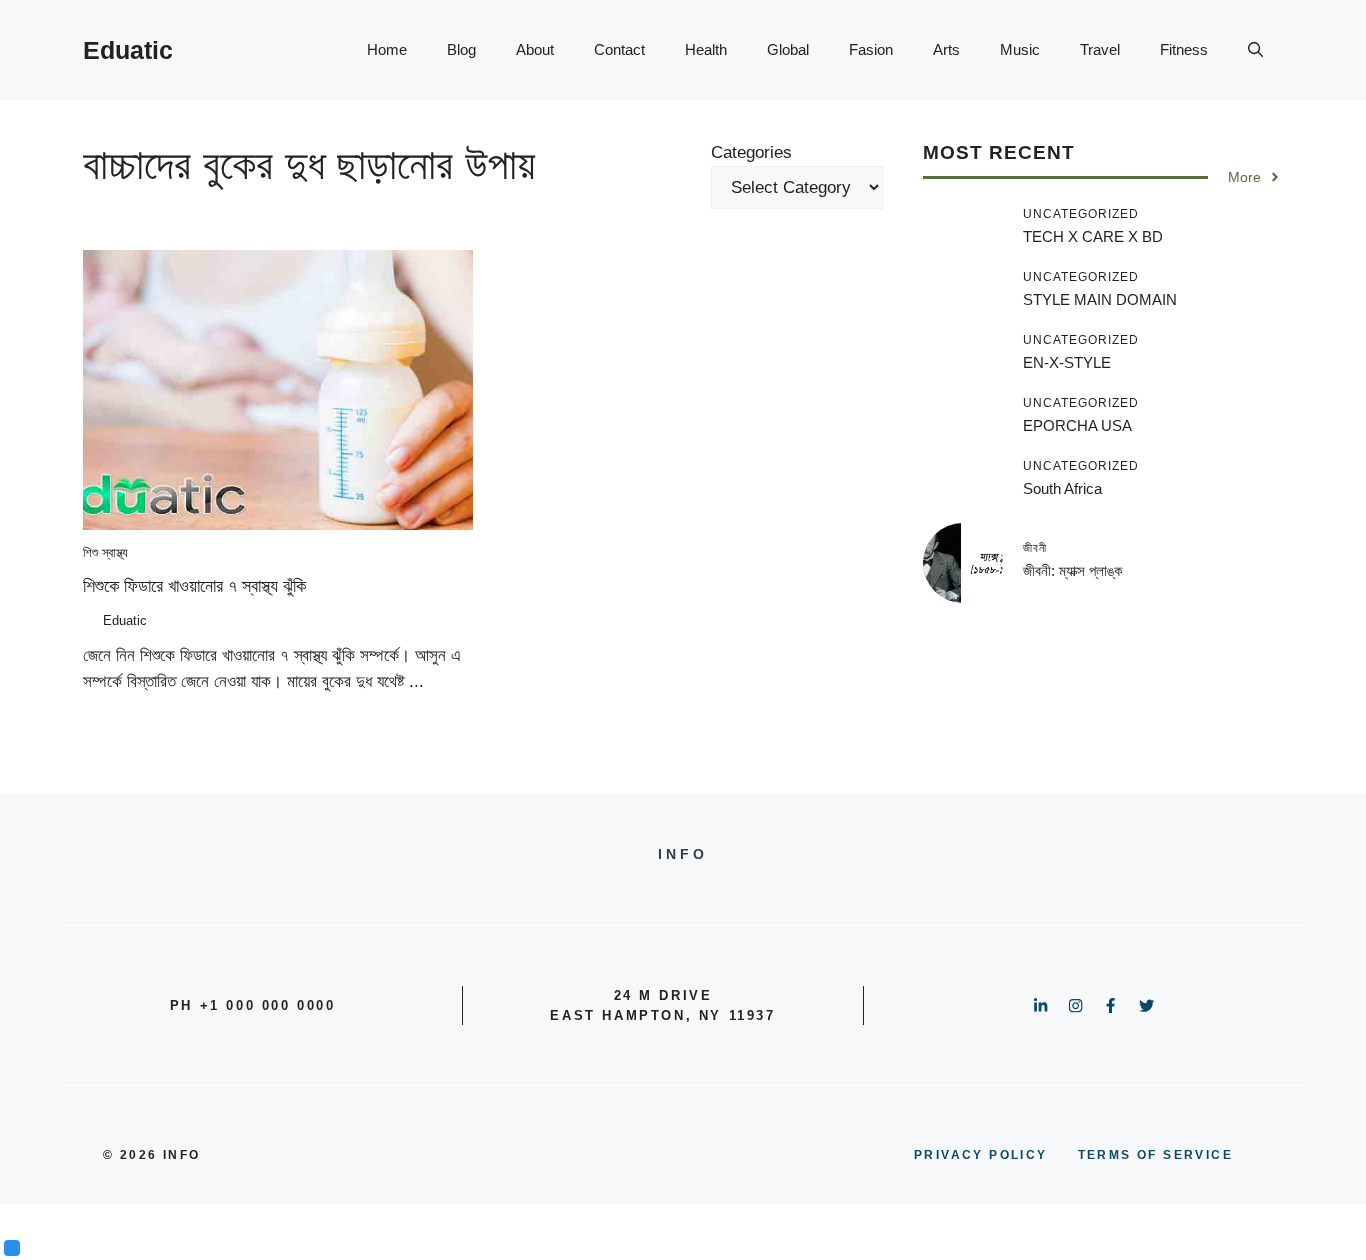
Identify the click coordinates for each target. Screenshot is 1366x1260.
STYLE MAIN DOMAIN (1100, 299)
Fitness (1184, 49)
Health (706, 49)
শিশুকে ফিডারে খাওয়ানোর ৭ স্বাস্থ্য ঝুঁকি (194, 586)
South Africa (1062, 488)
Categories (751, 152)
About (535, 49)
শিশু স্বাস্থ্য (105, 552)
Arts (946, 49)
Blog (461, 49)
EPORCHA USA (1077, 425)
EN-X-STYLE (1067, 362)
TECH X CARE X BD (1093, 236)
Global (788, 49)
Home (387, 49)
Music (1020, 49)
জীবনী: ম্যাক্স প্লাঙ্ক (1073, 569)
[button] (1255, 50)
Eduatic (128, 50)
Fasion (871, 49)
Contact (619, 49)
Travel (1100, 49)
